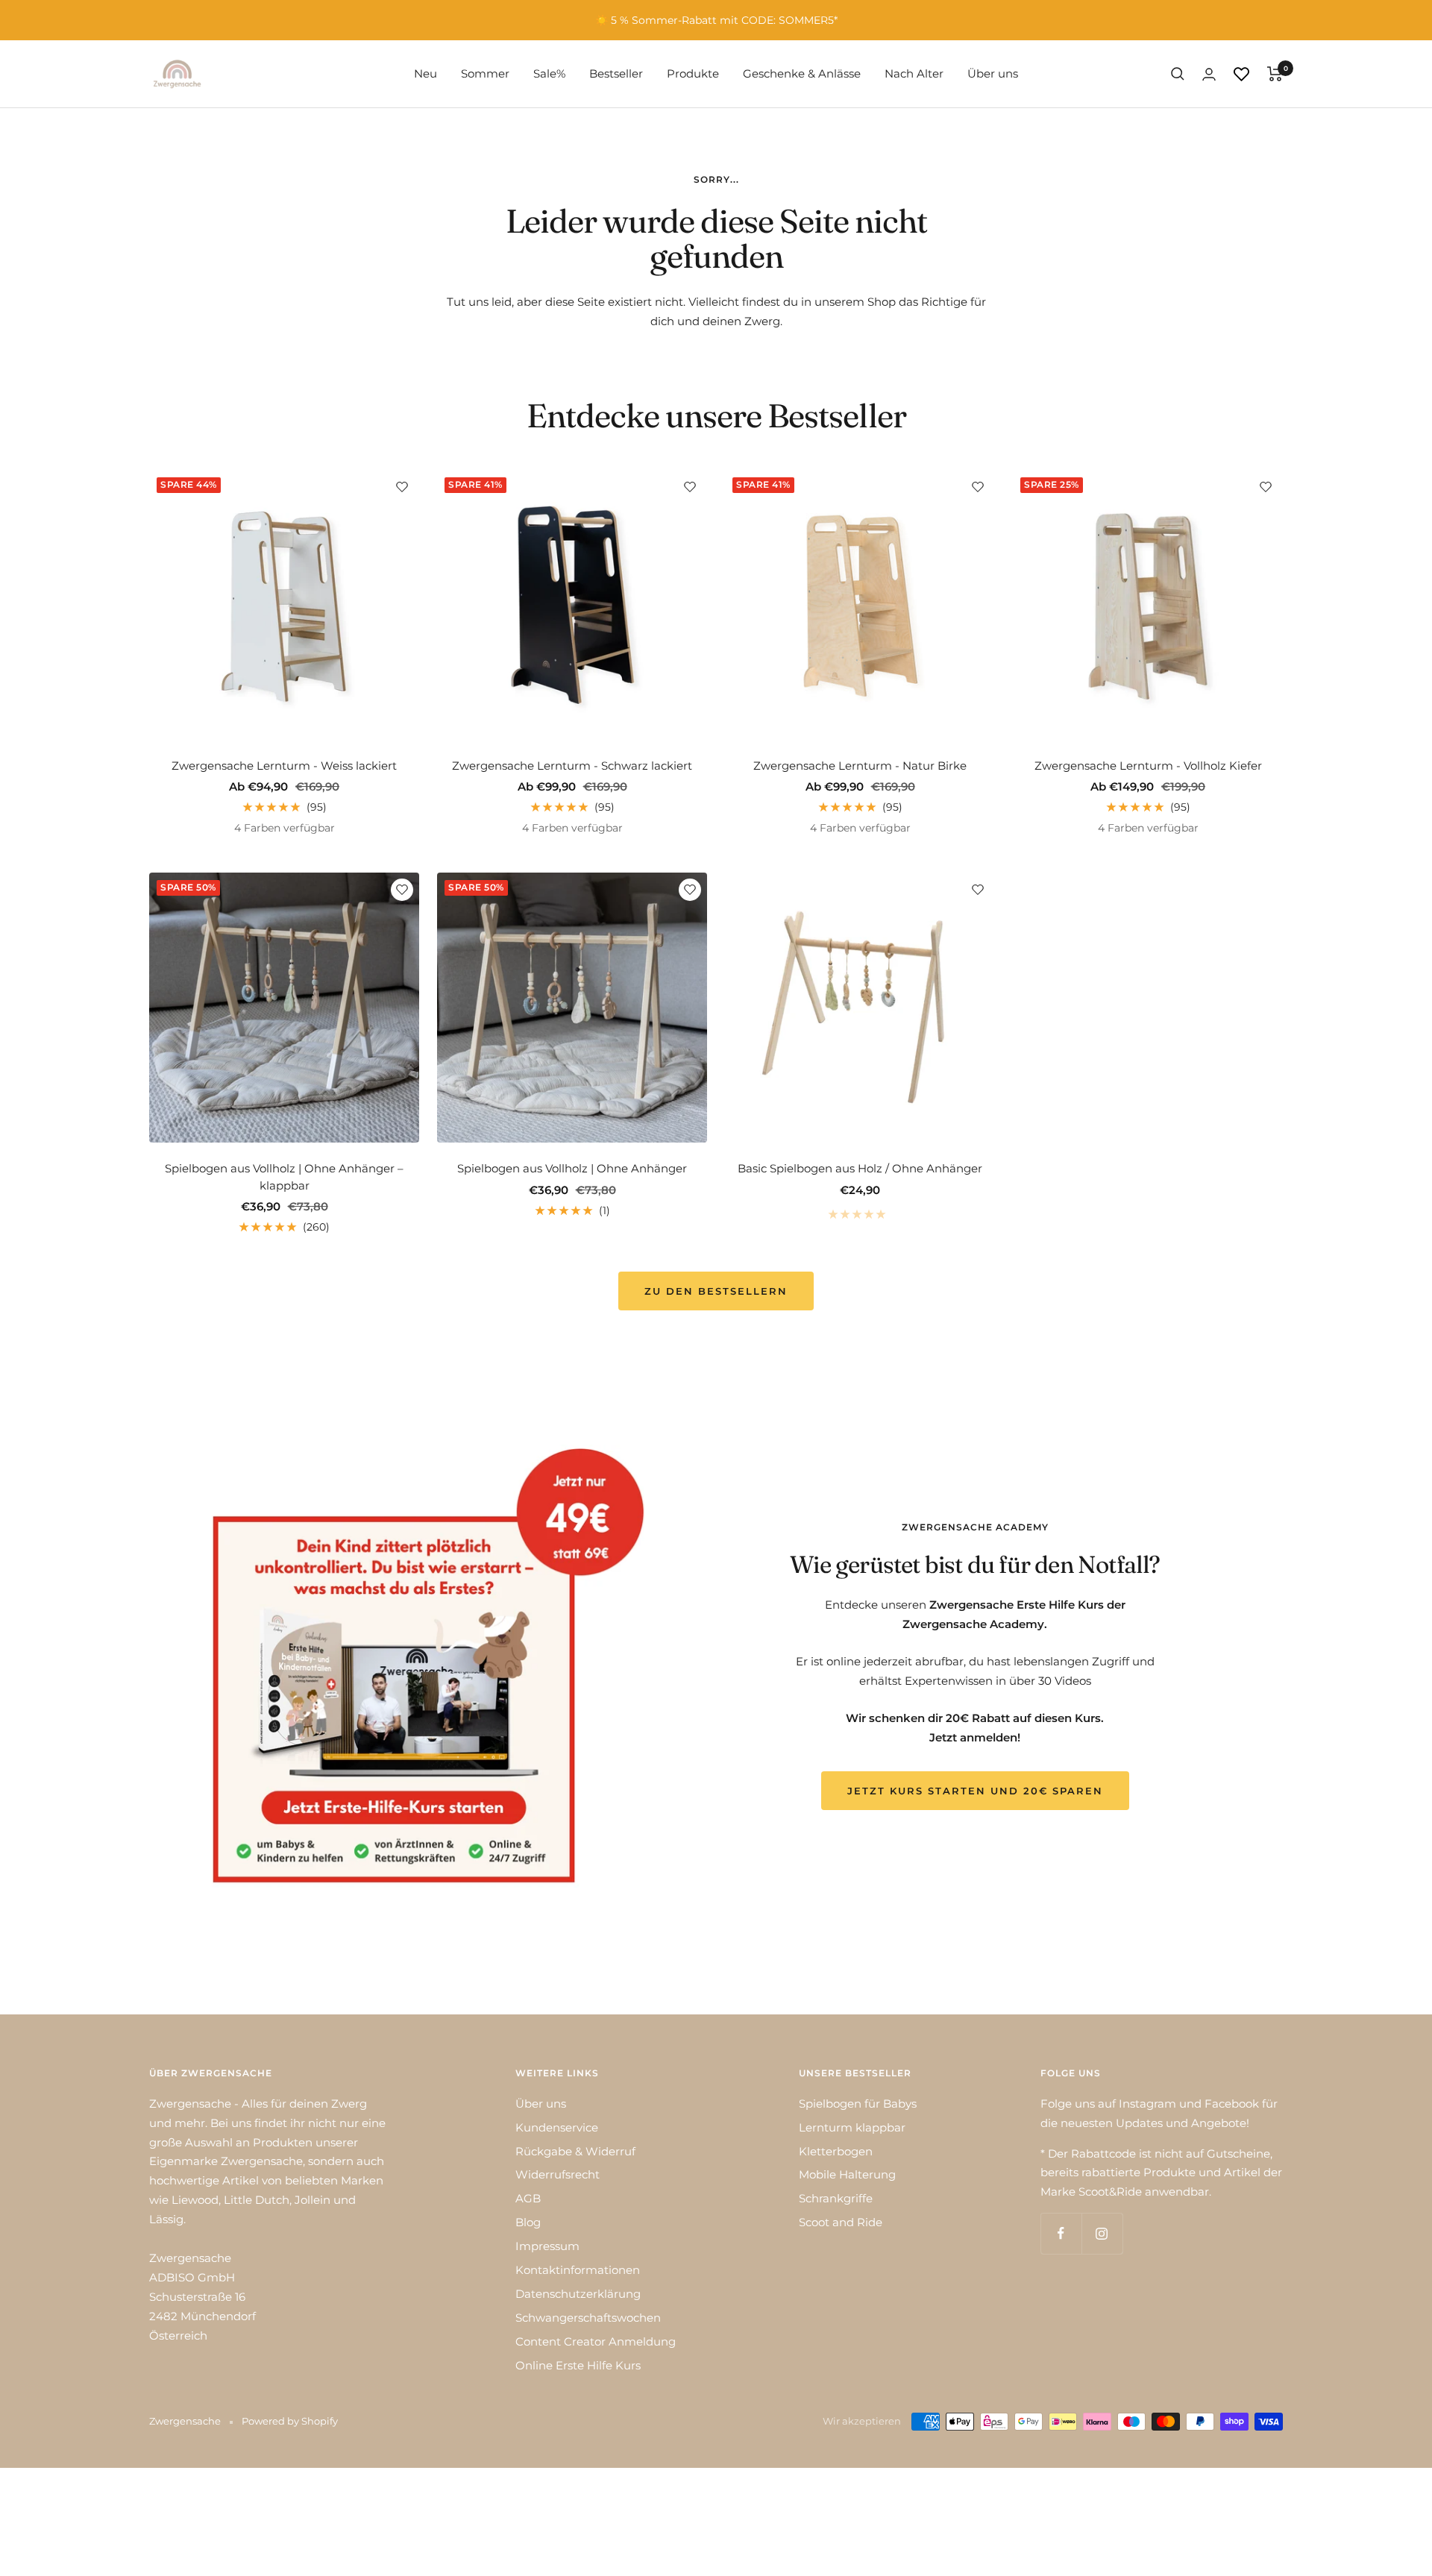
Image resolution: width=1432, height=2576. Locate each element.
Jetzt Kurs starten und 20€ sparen (975, 1791)
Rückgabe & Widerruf (575, 2151)
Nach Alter (914, 73)
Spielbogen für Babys (858, 2104)
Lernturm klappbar (852, 2127)
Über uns (993, 73)
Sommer (485, 73)
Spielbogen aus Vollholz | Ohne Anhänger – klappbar (284, 1177)
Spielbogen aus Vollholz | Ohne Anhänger (572, 1168)
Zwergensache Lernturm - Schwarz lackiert (572, 766)
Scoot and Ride (841, 2222)
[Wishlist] (1241, 74)
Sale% (549, 73)
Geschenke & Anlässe (802, 73)
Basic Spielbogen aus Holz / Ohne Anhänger (860, 1168)
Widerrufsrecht (558, 2174)
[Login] (1209, 74)
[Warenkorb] (1275, 74)
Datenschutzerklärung (578, 2294)
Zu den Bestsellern (716, 1291)
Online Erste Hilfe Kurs (578, 2365)
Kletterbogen (836, 2151)
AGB (528, 2198)
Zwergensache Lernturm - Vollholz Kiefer (1148, 766)
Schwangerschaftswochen (588, 2318)
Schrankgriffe (836, 2198)
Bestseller (616, 73)
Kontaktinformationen (578, 2270)
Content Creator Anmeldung (596, 2341)
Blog (528, 2222)
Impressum (547, 2246)
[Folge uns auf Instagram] (1102, 2233)
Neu (425, 73)
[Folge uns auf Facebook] (1061, 2233)
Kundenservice (557, 2127)
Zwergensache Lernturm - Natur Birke (860, 766)
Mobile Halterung (847, 2174)
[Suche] (1178, 74)
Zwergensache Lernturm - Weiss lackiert (284, 766)
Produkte (693, 73)
